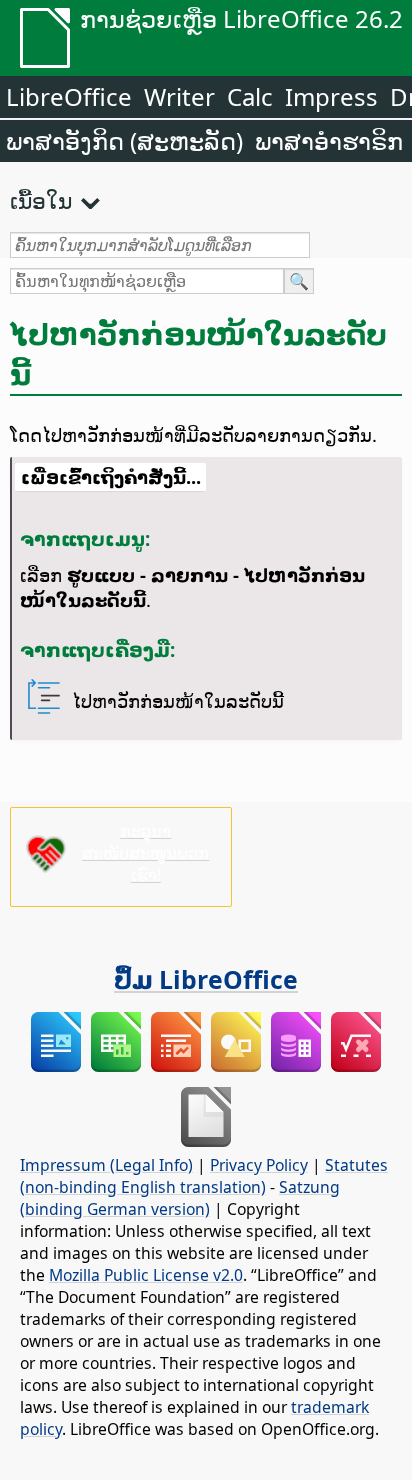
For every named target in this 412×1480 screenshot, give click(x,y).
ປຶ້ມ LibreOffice (206, 979)
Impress (331, 96)
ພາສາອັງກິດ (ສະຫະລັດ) (124, 140)
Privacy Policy (259, 1165)
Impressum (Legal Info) (106, 1165)
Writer (179, 96)
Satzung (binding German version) (180, 1198)
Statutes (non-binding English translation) (204, 1176)
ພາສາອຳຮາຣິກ (329, 140)
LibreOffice (69, 96)
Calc (250, 96)
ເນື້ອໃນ (41, 200)
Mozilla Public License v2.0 (146, 1275)
